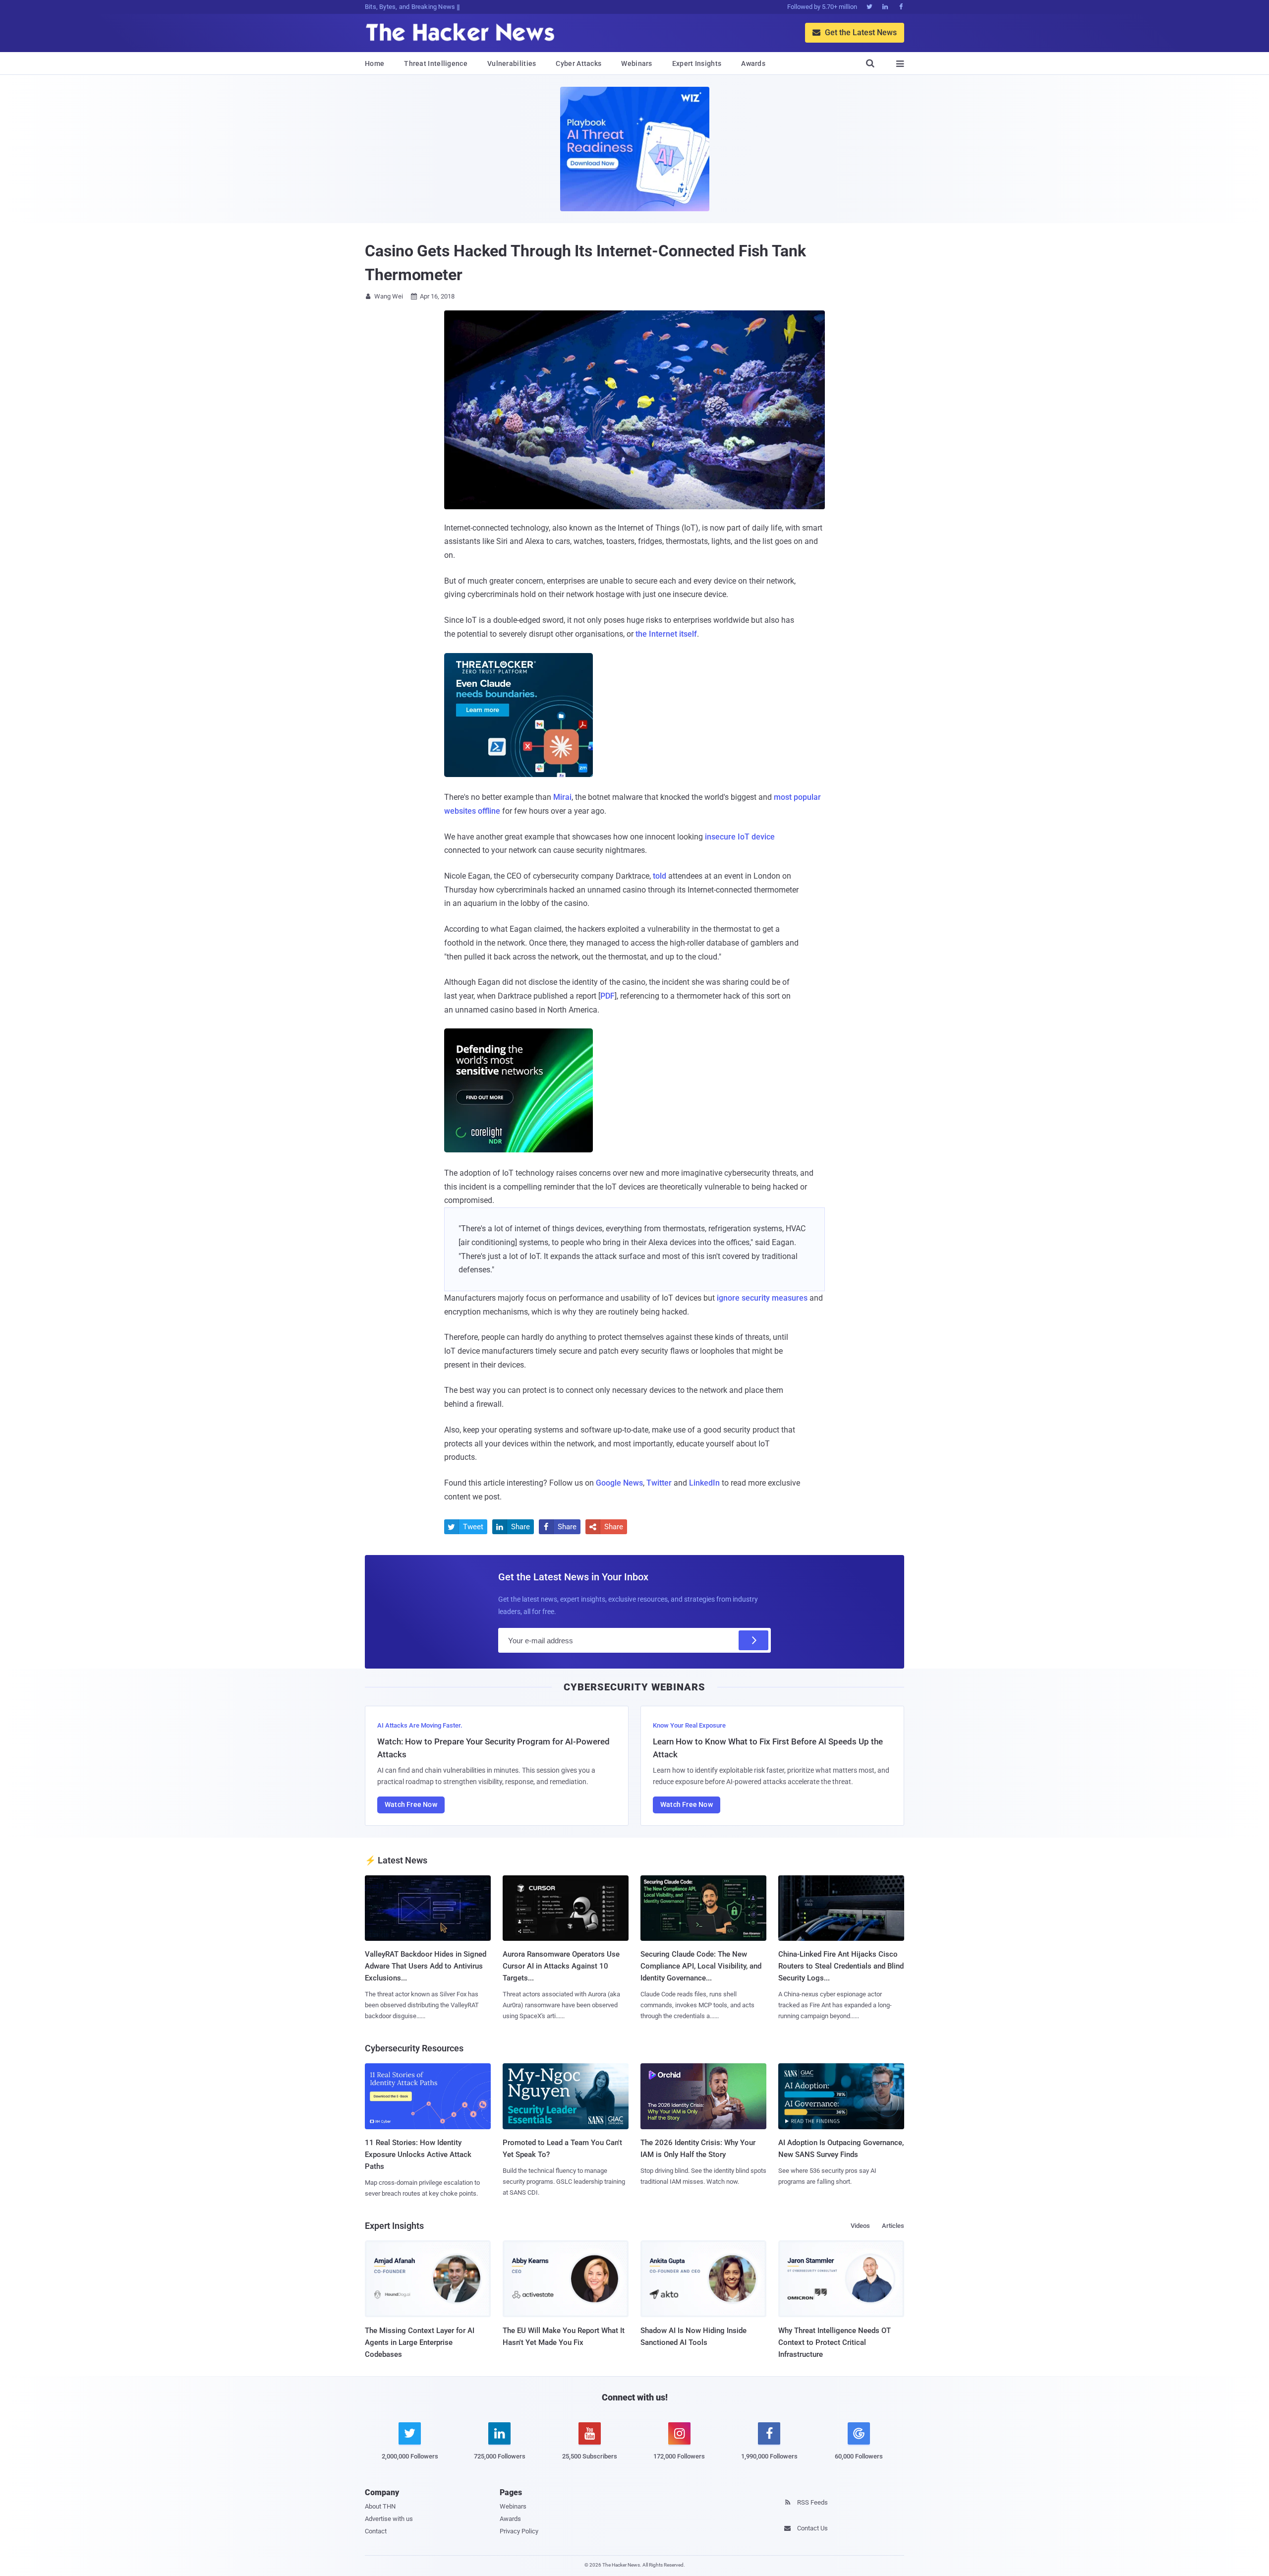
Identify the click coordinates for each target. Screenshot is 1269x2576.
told (660, 876)
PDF (607, 996)
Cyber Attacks (578, 63)
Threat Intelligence (436, 63)
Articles (893, 2226)
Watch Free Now (411, 1804)
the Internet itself (666, 634)
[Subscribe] (753, 1640)
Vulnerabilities (512, 63)
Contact (376, 2531)
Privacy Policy (519, 2531)
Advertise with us (389, 2519)
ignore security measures (762, 1298)
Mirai (562, 797)
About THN (380, 2506)
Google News (619, 1483)
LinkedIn (704, 1483)
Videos (860, 2226)
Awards (753, 63)
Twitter (659, 1483)
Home (375, 63)
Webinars (636, 63)
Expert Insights (697, 63)
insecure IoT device (740, 837)
